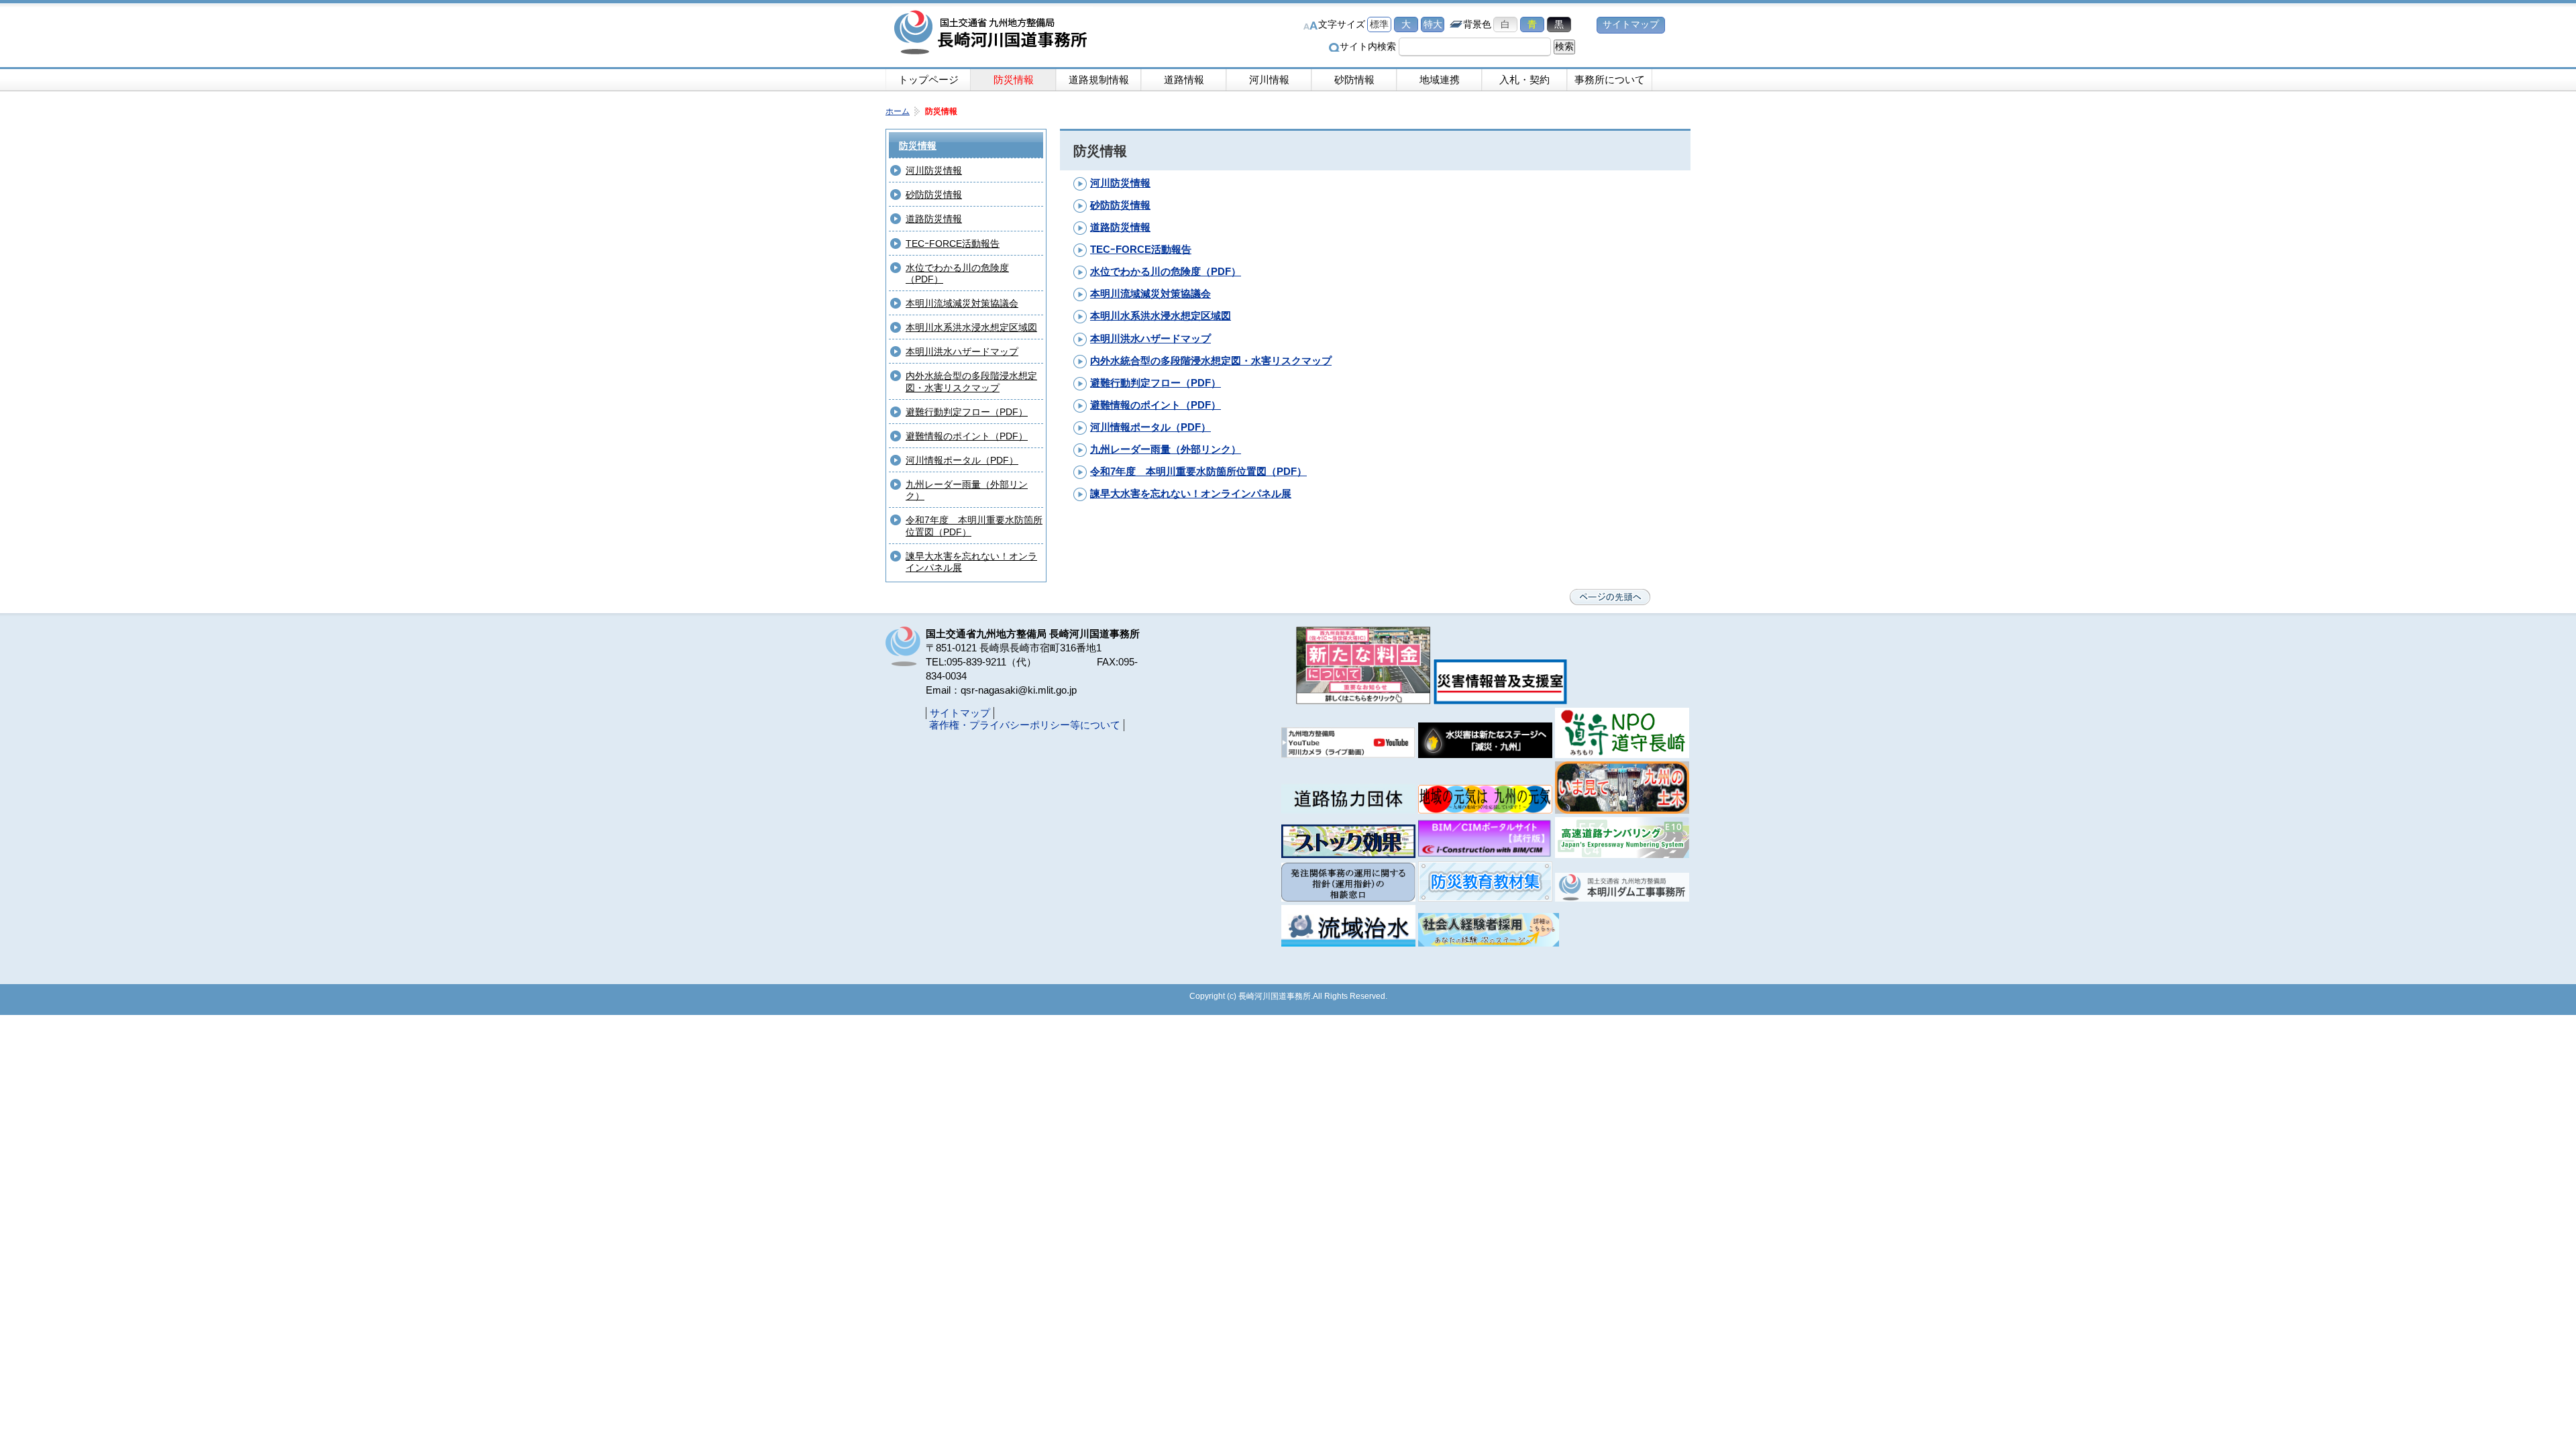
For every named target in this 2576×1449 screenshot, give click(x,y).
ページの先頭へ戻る (1610, 597)
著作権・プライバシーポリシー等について (1025, 725)
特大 (1433, 24)
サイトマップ (1631, 24)
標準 (1379, 24)
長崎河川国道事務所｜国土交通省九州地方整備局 (993, 34)
